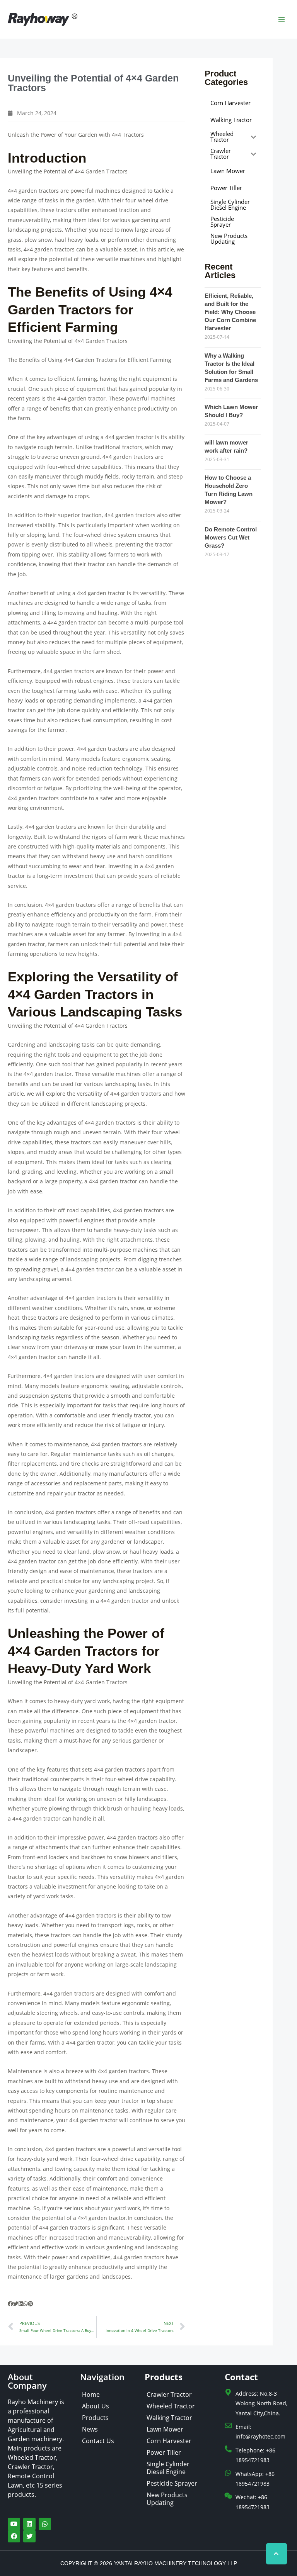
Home (91, 2394)
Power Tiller (164, 2452)
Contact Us (98, 2441)
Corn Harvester (169, 2441)
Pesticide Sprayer (172, 2483)
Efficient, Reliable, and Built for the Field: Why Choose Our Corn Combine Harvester (230, 312)
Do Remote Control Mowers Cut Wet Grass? (231, 537)
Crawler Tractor (169, 2394)
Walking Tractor (169, 2418)
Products (95, 2418)
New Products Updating (167, 2499)
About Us (96, 2406)
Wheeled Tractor (171, 2406)
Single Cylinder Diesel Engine (168, 2468)
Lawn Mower (165, 2429)
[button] (10, 2304)
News (90, 2429)
